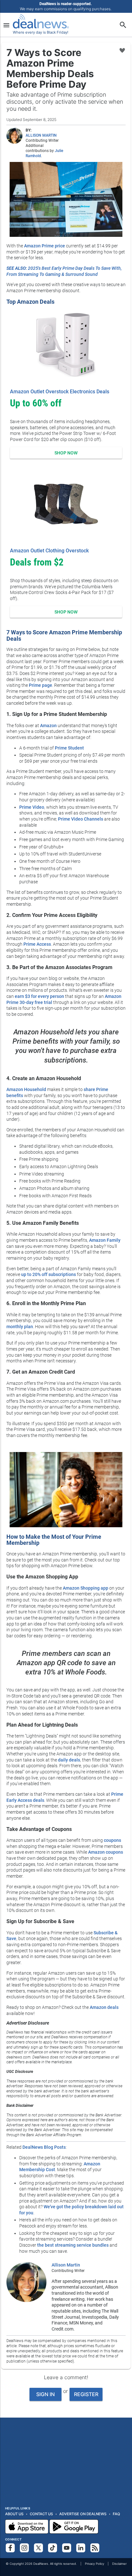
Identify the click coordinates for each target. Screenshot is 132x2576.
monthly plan (20, 1327)
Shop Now (66, 453)
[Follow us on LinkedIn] (81, 2548)
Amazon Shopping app (86, 1588)
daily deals (69, 1760)
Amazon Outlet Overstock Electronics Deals (60, 392)
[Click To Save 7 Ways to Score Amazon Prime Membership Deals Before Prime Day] (122, 51)
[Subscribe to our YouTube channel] (67, 2548)
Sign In (45, 2394)
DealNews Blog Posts (44, 2147)
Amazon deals (104, 2007)
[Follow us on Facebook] (10, 2548)
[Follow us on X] (38, 2548)
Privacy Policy (95, 2564)
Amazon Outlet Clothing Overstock (49, 551)
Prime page (41, 685)
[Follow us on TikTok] (53, 2548)
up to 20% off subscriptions (49, 1274)
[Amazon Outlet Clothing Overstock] (66, 504)
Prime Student (69, 748)
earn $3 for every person (39, 996)
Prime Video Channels (81, 819)
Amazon (48, 726)
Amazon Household (26, 1089)
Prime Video (32, 807)
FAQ (116, 2514)
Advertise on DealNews (83, 2514)
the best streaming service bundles (73, 2245)
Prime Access (37, 944)
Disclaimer (119, 2564)
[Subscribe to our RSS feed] (95, 2548)
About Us (14, 2514)
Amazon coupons (106, 1852)
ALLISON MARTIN (41, 135)
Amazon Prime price (45, 246)
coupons (112, 1840)
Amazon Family (105, 1240)
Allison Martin (66, 2265)
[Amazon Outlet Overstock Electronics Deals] (66, 345)
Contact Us (41, 2514)
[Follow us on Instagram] (24, 2548)
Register (86, 2394)
